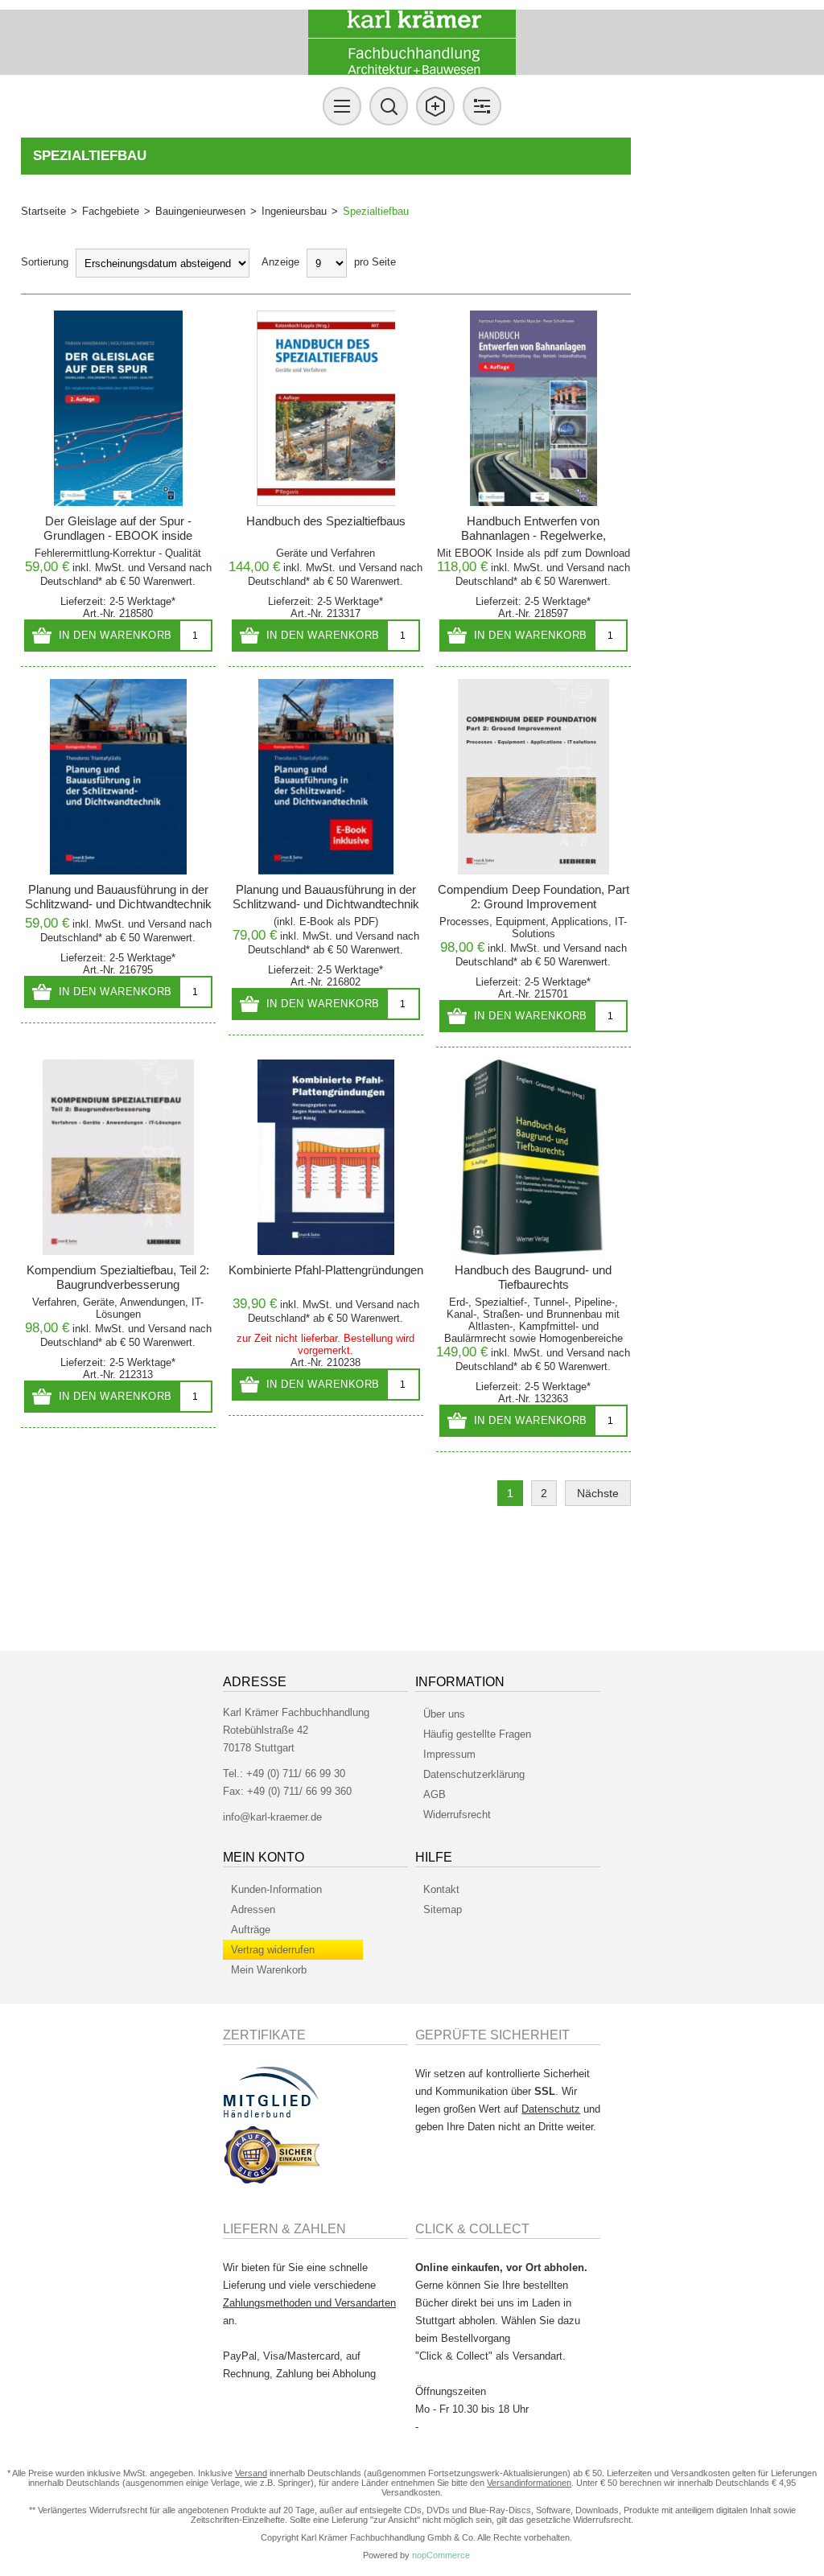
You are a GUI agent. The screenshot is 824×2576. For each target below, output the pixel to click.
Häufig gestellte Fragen (477, 1734)
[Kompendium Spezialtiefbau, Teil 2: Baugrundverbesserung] (119, 1157)
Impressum (449, 1754)
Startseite (43, 211)
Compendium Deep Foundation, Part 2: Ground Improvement (534, 897)
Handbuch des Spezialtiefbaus (326, 521)
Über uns (444, 1714)
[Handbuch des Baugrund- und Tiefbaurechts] (534, 1157)
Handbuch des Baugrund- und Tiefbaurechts (533, 1277)
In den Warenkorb (115, 635)
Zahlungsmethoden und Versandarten (309, 2303)
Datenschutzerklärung (474, 1774)
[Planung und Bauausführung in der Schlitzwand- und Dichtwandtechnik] (119, 777)
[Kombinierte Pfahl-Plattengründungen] (326, 1157)
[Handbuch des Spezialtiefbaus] (326, 408)
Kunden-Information (276, 1889)
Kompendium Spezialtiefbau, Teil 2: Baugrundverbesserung (118, 1277)
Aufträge (251, 1930)
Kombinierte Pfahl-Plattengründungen (326, 1270)
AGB (435, 1794)
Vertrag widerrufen (273, 1950)
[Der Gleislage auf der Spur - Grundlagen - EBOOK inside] (119, 408)
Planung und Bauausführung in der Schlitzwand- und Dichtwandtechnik (118, 897)
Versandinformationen (529, 2483)
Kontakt (441, 1889)
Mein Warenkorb (269, 1970)
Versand (167, 568)
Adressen (253, 1909)
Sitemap (443, 1909)
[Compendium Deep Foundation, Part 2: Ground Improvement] (534, 777)
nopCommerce (441, 2555)
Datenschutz (551, 2109)
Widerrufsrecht (457, 1815)
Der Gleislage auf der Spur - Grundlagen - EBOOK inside (118, 528)
